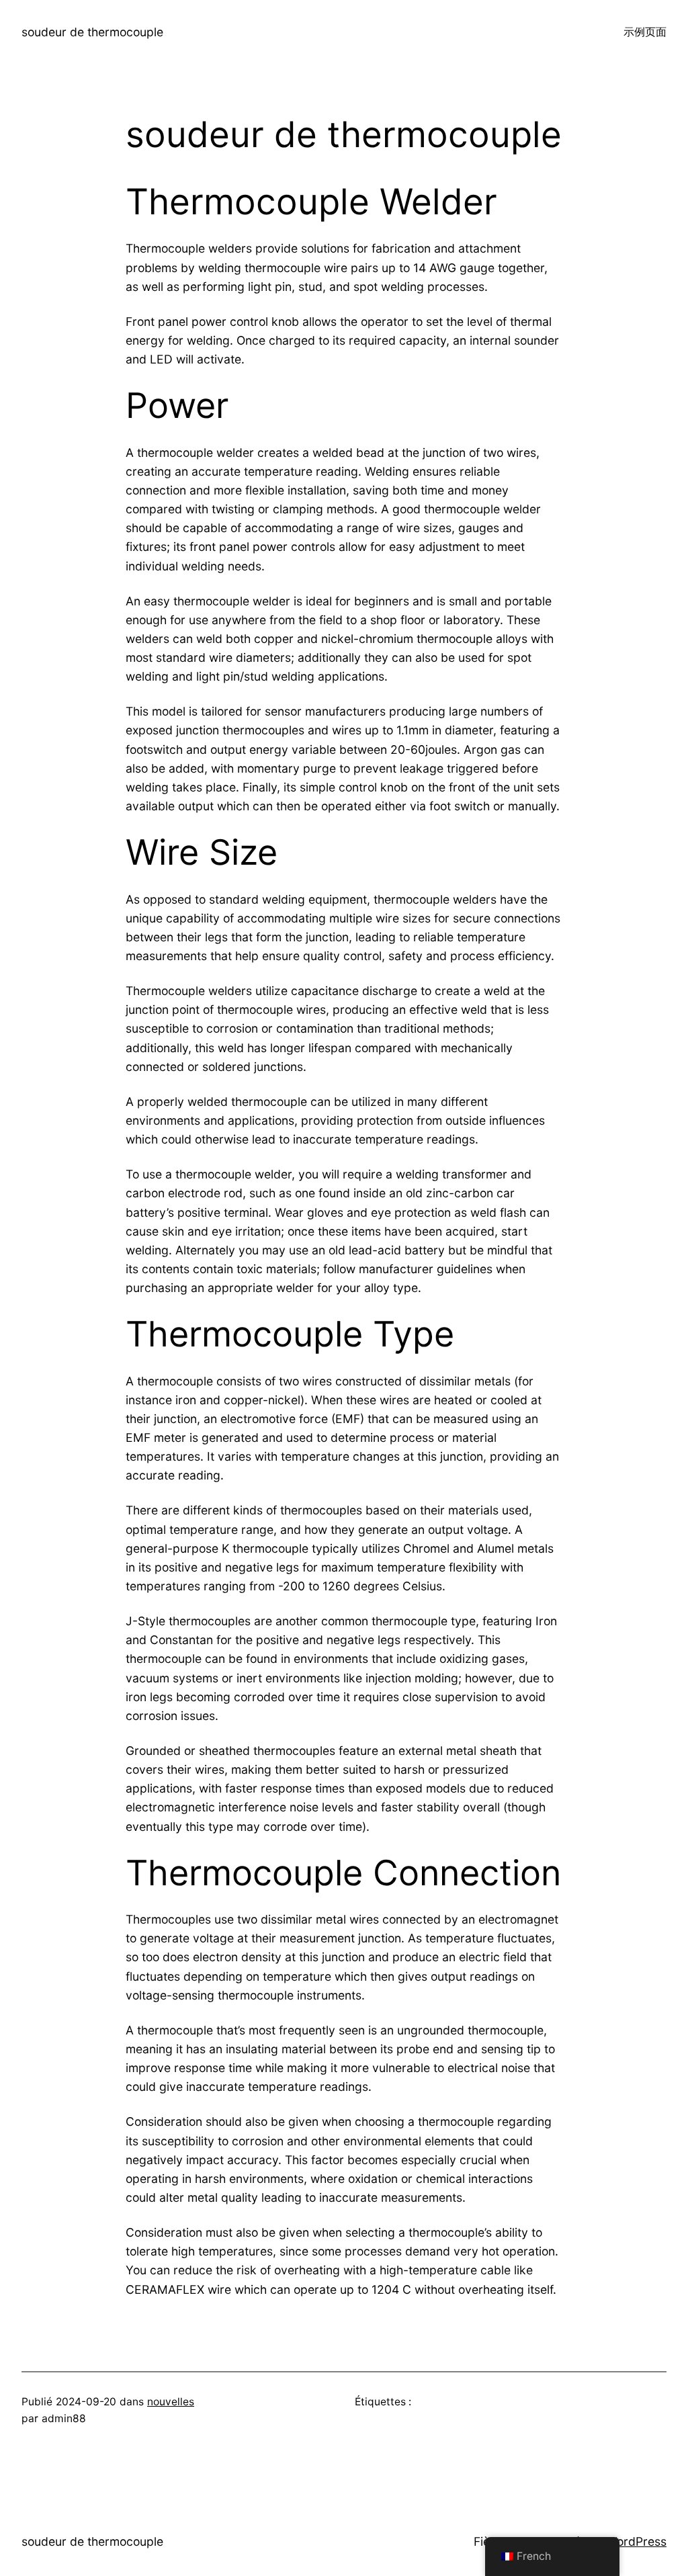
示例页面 (645, 32)
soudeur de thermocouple (92, 32)
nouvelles (171, 2402)
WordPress (636, 2541)
